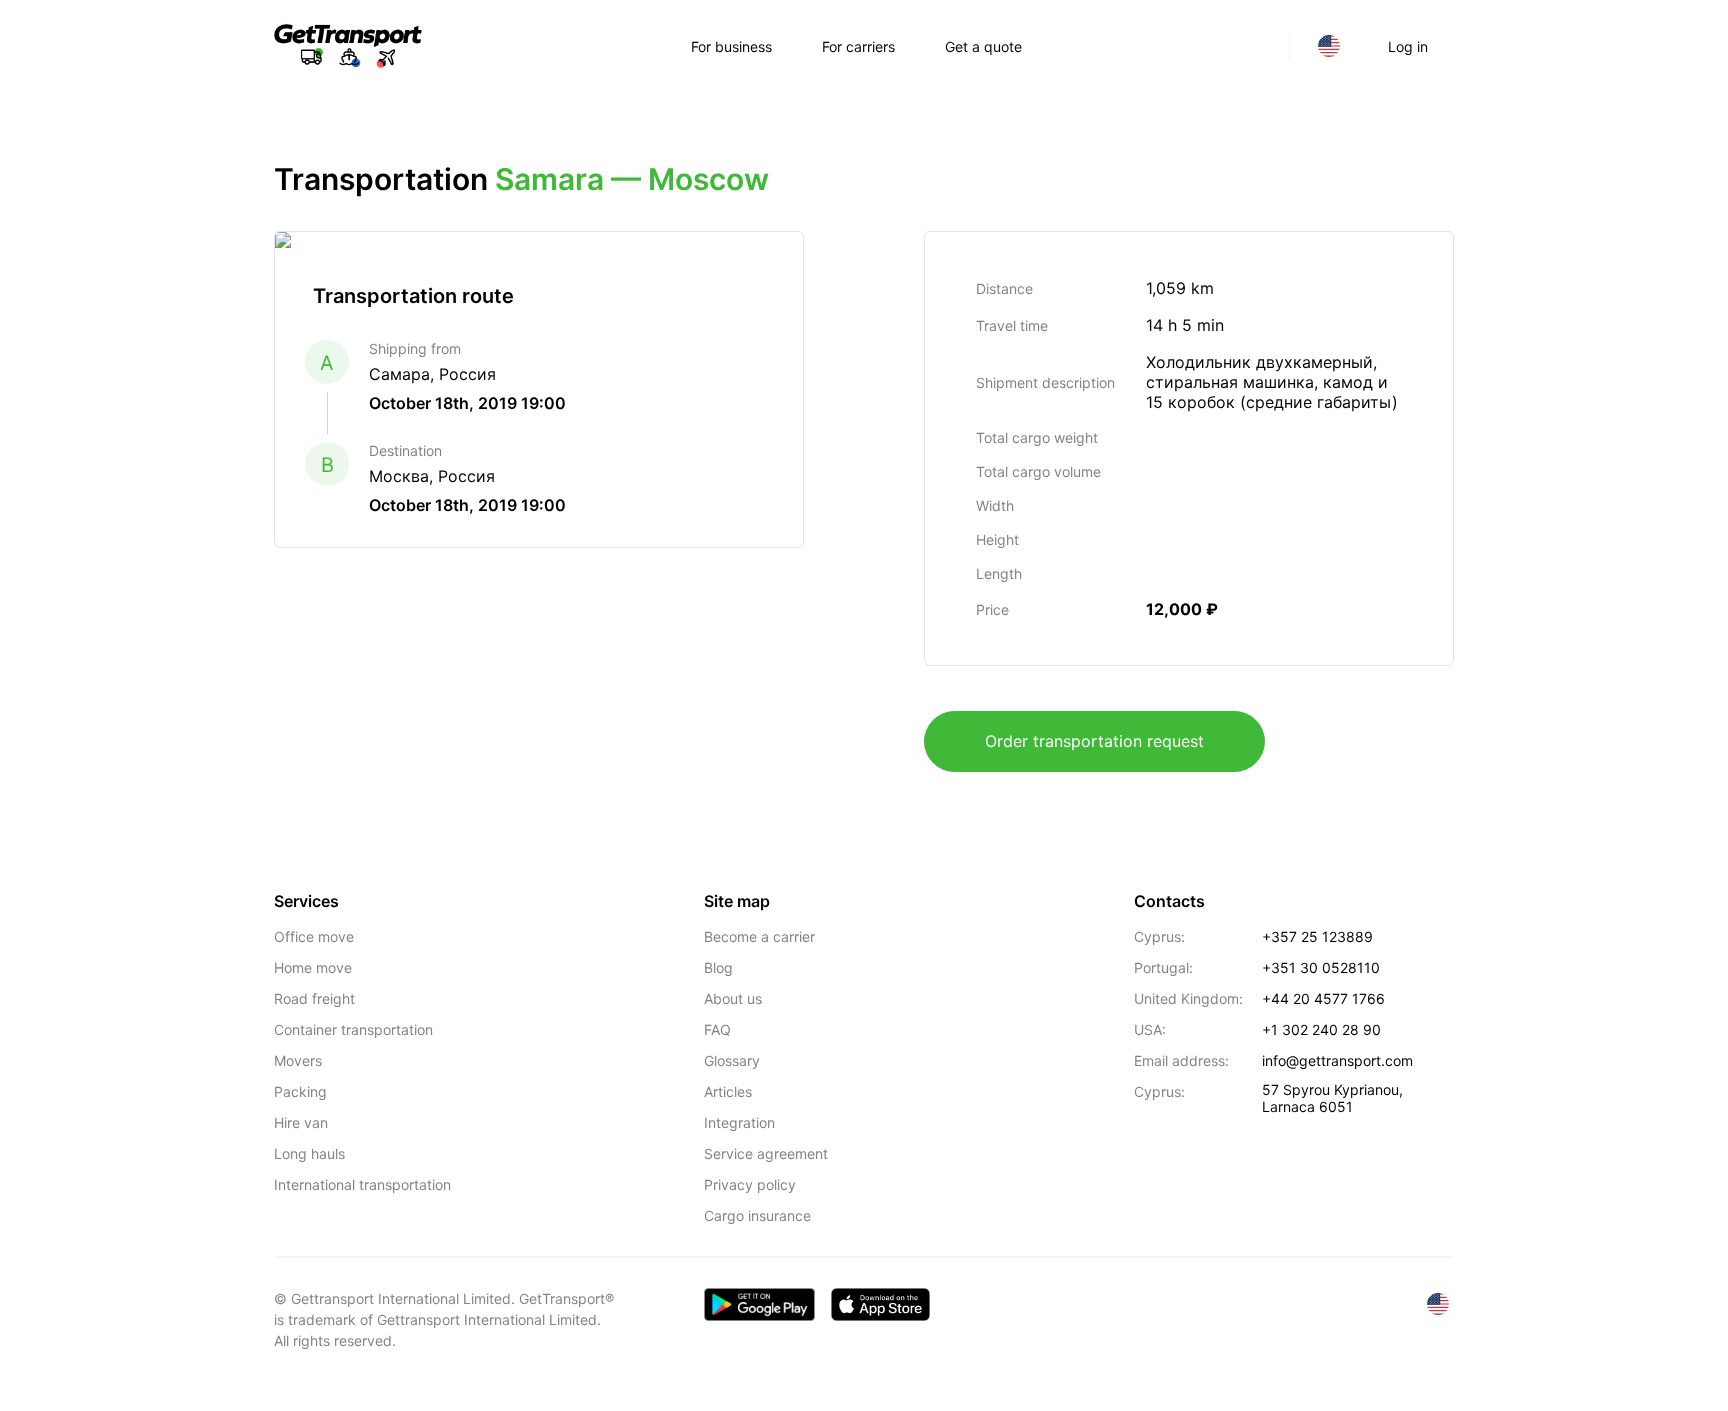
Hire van (301, 1122)
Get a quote (983, 46)
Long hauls (309, 1153)
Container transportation (353, 1029)
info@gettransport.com (1337, 1060)
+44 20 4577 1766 (1323, 998)
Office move (314, 936)
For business (731, 46)
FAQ (717, 1029)
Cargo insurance (757, 1215)
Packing (300, 1091)
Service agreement (766, 1153)
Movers (298, 1060)
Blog (718, 967)
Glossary (732, 1060)
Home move (313, 967)
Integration (739, 1122)
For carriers (858, 46)
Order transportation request (1094, 741)
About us (733, 998)
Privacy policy (750, 1184)
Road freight (314, 998)
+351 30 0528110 (1321, 967)
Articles (728, 1091)
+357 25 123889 (1317, 936)
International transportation (362, 1184)
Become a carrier (759, 936)
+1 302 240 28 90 (1321, 1029)
